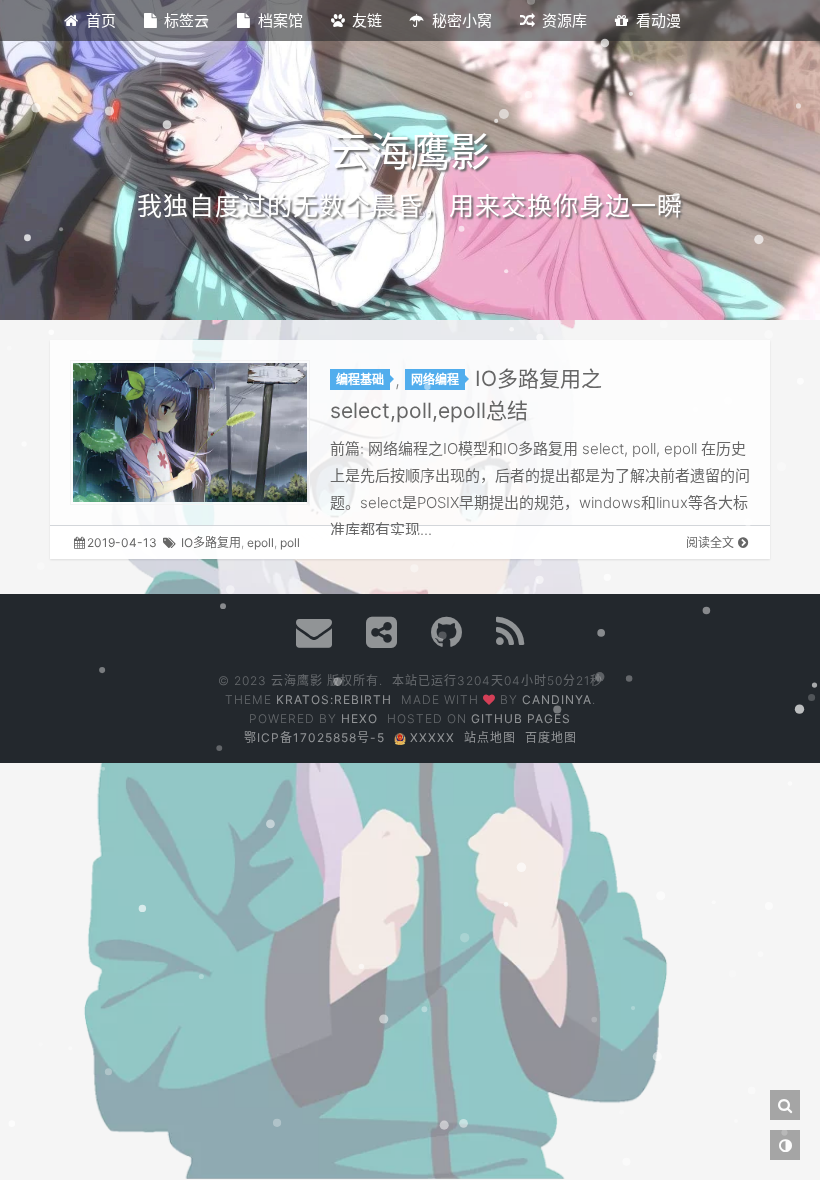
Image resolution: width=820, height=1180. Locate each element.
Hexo (359, 718)
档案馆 (280, 20)
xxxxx (430, 737)
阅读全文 (710, 542)
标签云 (186, 20)
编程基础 (360, 379)
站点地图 (490, 737)
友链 (367, 20)
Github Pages (521, 718)
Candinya (557, 699)
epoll (260, 542)
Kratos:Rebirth (334, 699)
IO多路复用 (211, 542)
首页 (101, 20)
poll (290, 542)
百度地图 (551, 737)
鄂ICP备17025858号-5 (314, 737)
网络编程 (435, 379)
